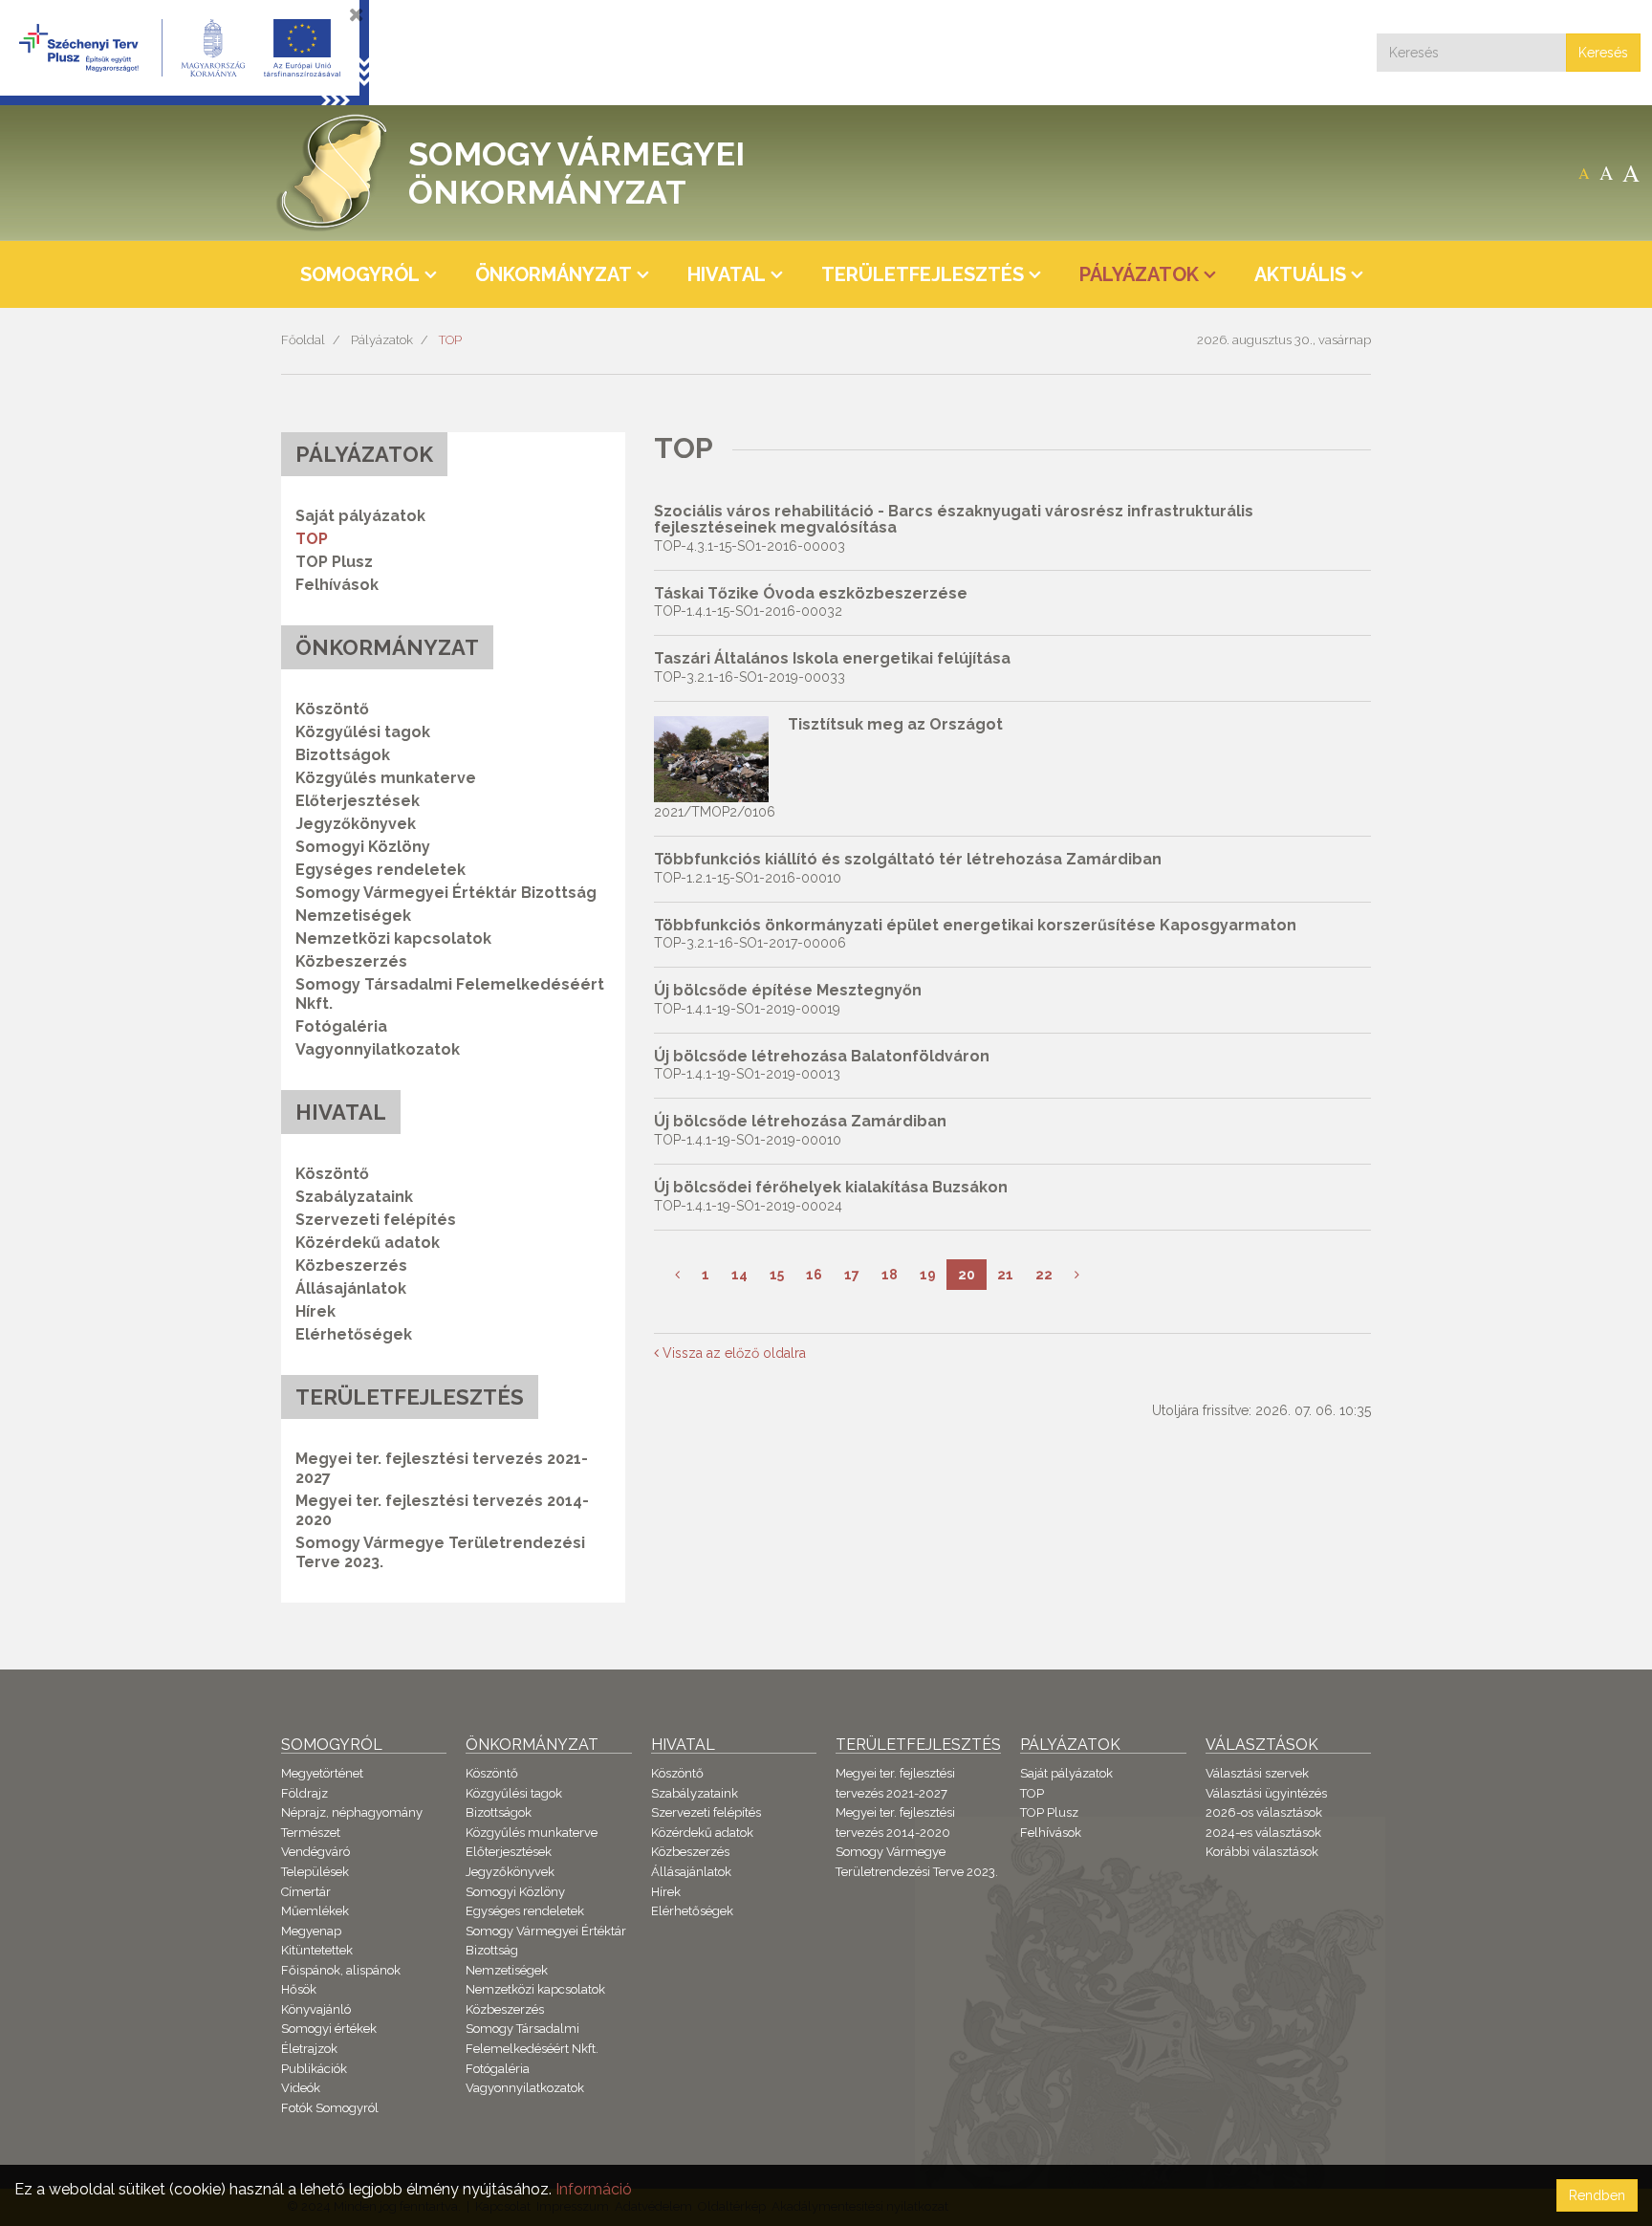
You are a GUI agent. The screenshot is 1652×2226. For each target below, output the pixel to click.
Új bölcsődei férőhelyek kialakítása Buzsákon (831, 1187)
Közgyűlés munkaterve (386, 778)
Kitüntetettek (317, 1950)
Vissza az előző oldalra (732, 1353)
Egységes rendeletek (380, 870)
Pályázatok (382, 340)
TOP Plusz (334, 562)
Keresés (1603, 53)
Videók (301, 2088)
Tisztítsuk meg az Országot (895, 724)
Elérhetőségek (354, 1334)
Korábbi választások (1262, 1852)
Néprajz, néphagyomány (352, 1812)
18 (890, 1275)
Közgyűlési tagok (363, 732)
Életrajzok (309, 2049)
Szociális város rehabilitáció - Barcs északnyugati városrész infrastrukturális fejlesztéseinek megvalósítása (954, 520)
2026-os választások (1264, 1812)
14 (739, 1275)
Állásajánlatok (351, 1288)
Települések (315, 1872)
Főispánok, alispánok (341, 1970)
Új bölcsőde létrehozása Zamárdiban (800, 1121)
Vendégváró (315, 1852)
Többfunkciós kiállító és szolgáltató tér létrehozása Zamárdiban (908, 859)
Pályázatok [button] (1139, 274)
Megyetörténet (322, 1773)
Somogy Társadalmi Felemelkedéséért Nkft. (450, 994)
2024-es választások (1263, 1833)
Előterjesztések (358, 801)
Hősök (299, 1989)
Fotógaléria (341, 1026)
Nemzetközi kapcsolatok (393, 938)
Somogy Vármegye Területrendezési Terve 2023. (440, 1552)
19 (928, 1275)
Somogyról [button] (360, 274)
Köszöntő (332, 709)
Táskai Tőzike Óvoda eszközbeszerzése (811, 593)
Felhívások (337, 585)
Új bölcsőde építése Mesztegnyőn (788, 990)
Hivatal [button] (727, 274)
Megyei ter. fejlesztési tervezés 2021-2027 (442, 1468)
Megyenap (311, 1931)
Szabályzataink (354, 1197)
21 (1005, 1275)
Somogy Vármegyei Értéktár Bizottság (446, 893)
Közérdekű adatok (368, 1243)
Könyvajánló (316, 2009)
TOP (450, 340)
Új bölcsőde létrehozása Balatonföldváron (822, 1056)
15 (777, 1275)
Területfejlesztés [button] (923, 274)
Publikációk (314, 2069)
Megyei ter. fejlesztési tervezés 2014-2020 (442, 1510)
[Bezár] (357, 14)
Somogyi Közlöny (363, 847)
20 (967, 1275)
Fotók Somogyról (330, 2108)
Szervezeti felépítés (376, 1220)
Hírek (315, 1311)
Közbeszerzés (351, 961)
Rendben (1597, 2195)
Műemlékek (315, 1911)
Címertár (306, 1892)
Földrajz (304, 1793)
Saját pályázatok (360, 516)
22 (1044, 1275)
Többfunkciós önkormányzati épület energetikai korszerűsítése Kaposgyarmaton (975, 925)
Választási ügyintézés (1266, 1793)
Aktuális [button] (1300, 274)
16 (814, 1275)
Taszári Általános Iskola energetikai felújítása (832, 658)
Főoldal (303, 340)
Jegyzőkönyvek (356, 824)
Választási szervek (1257, 1773)
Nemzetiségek (353, 916)
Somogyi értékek (329, 2029)
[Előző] (677, 1275)
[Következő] (1077, 1275)
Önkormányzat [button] (554, 274)
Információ (594, 2189)
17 (852, 1275)
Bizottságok (343, 755)
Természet (311, 1833)
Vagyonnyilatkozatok (378, 1049)
